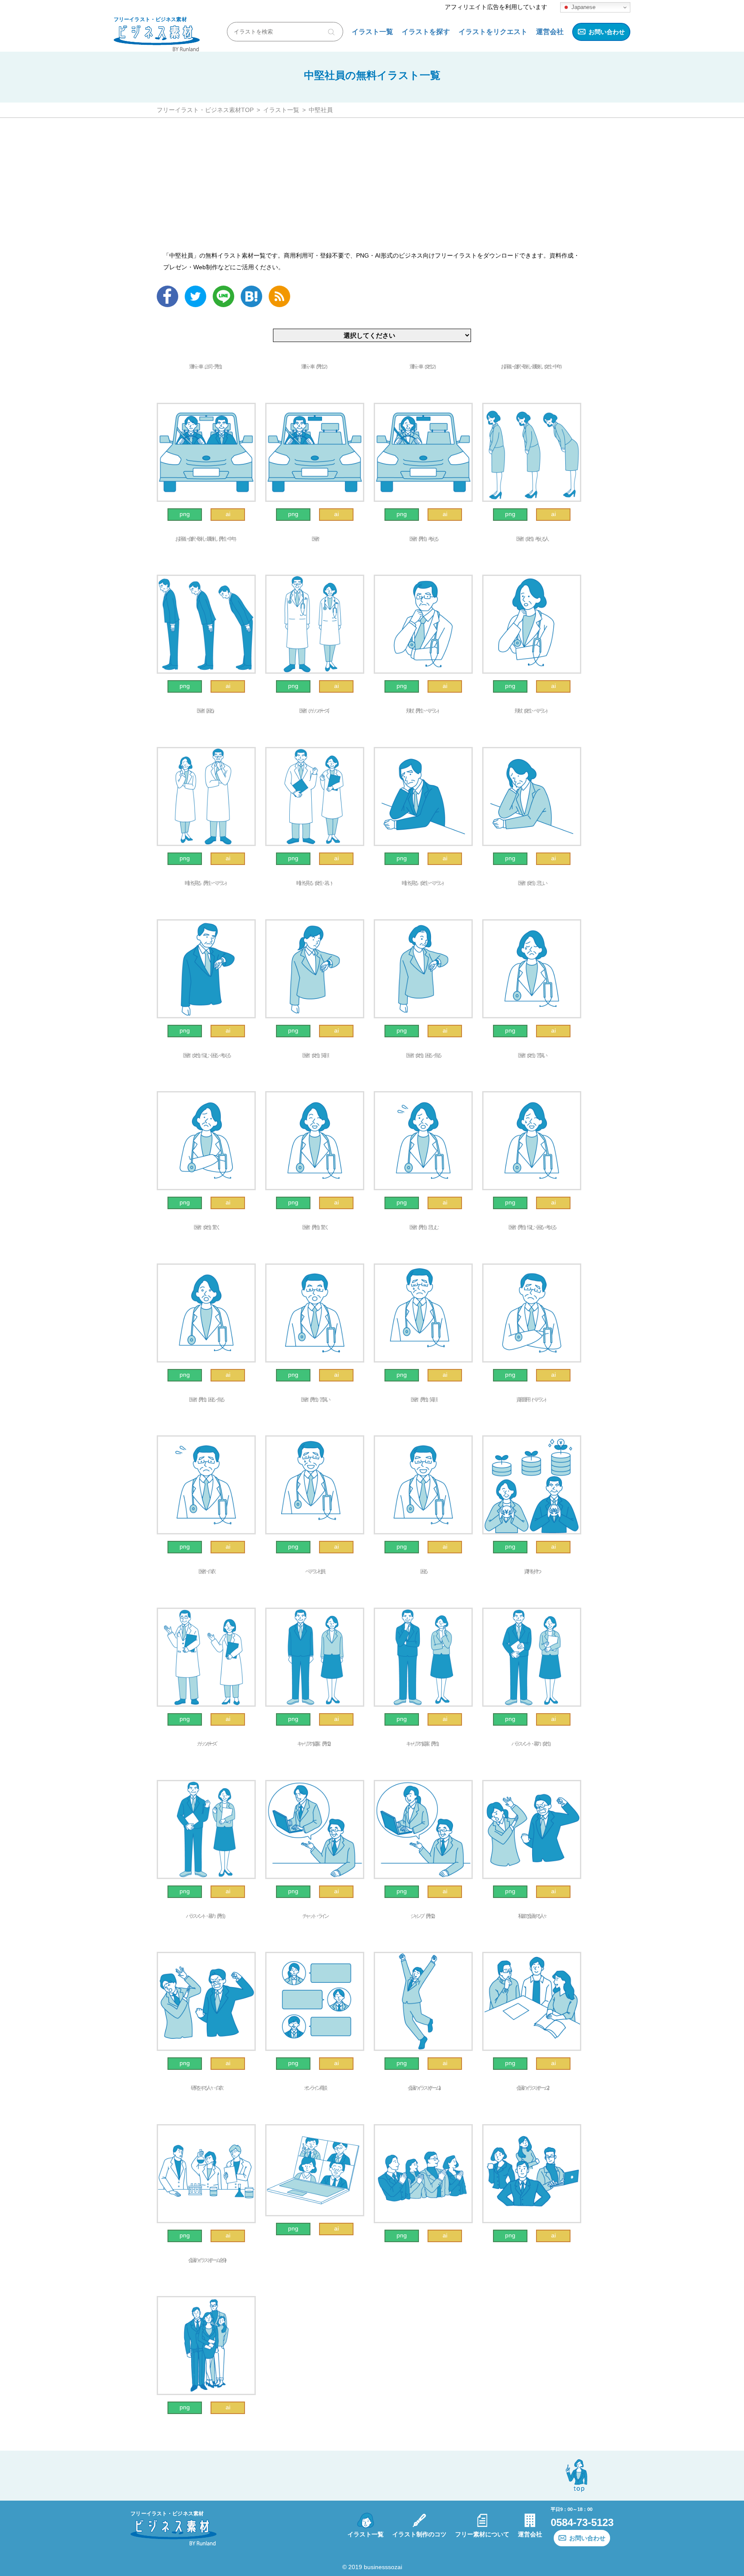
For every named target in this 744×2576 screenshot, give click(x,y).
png (185, 514)
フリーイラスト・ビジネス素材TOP (205, 110)
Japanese (583, 7)
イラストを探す (426, 32)
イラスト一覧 (372, 32)
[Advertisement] (372, 183)
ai (228, 514)
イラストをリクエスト (493, 32)
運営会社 (550, 32)
